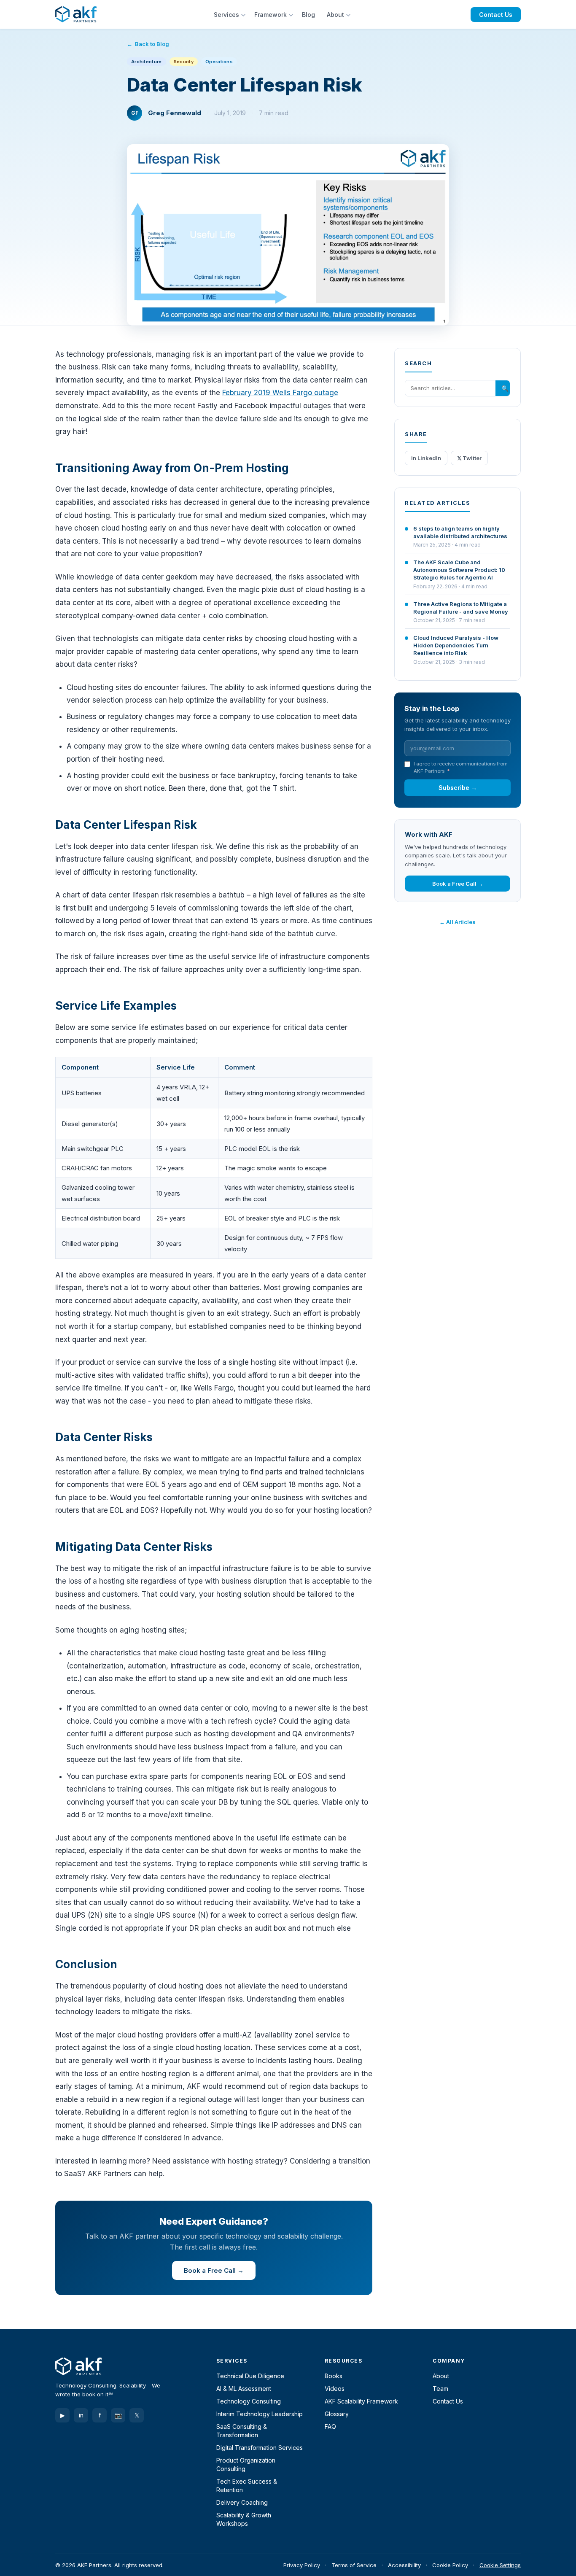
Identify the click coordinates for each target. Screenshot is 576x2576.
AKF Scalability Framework (361, 2401)
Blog (308, 15)
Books (334, 2376)
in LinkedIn (426, 458)
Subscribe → (458, 788)
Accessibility (404, 2565)
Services (226, 15)
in (81, 2415)
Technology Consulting (249, 2401)
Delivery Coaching (242, 2502)
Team (440, 2389)
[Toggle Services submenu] (244, 14)
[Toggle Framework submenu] (292, 14)
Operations (219, 62)
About (335, 15)
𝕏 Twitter (469, 458)
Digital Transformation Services (260, 2448)
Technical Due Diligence (250, 2376)
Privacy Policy (302, 2565)
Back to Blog (152, 44)
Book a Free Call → (214, 2270)
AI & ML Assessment (244, 2389)
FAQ (330, 2426)
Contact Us (496, 15)
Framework (271, 15)
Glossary (337, 2414)
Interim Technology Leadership (260, 2414)
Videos (335, 2389)
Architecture (147, 62)
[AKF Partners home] (76, 14)
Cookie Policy (450, 2565)
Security (184, 62)
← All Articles (458, 922)
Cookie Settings (500, 2565)
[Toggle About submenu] (349, 14)
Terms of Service (354, 2565)
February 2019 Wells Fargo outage (280, 393)
